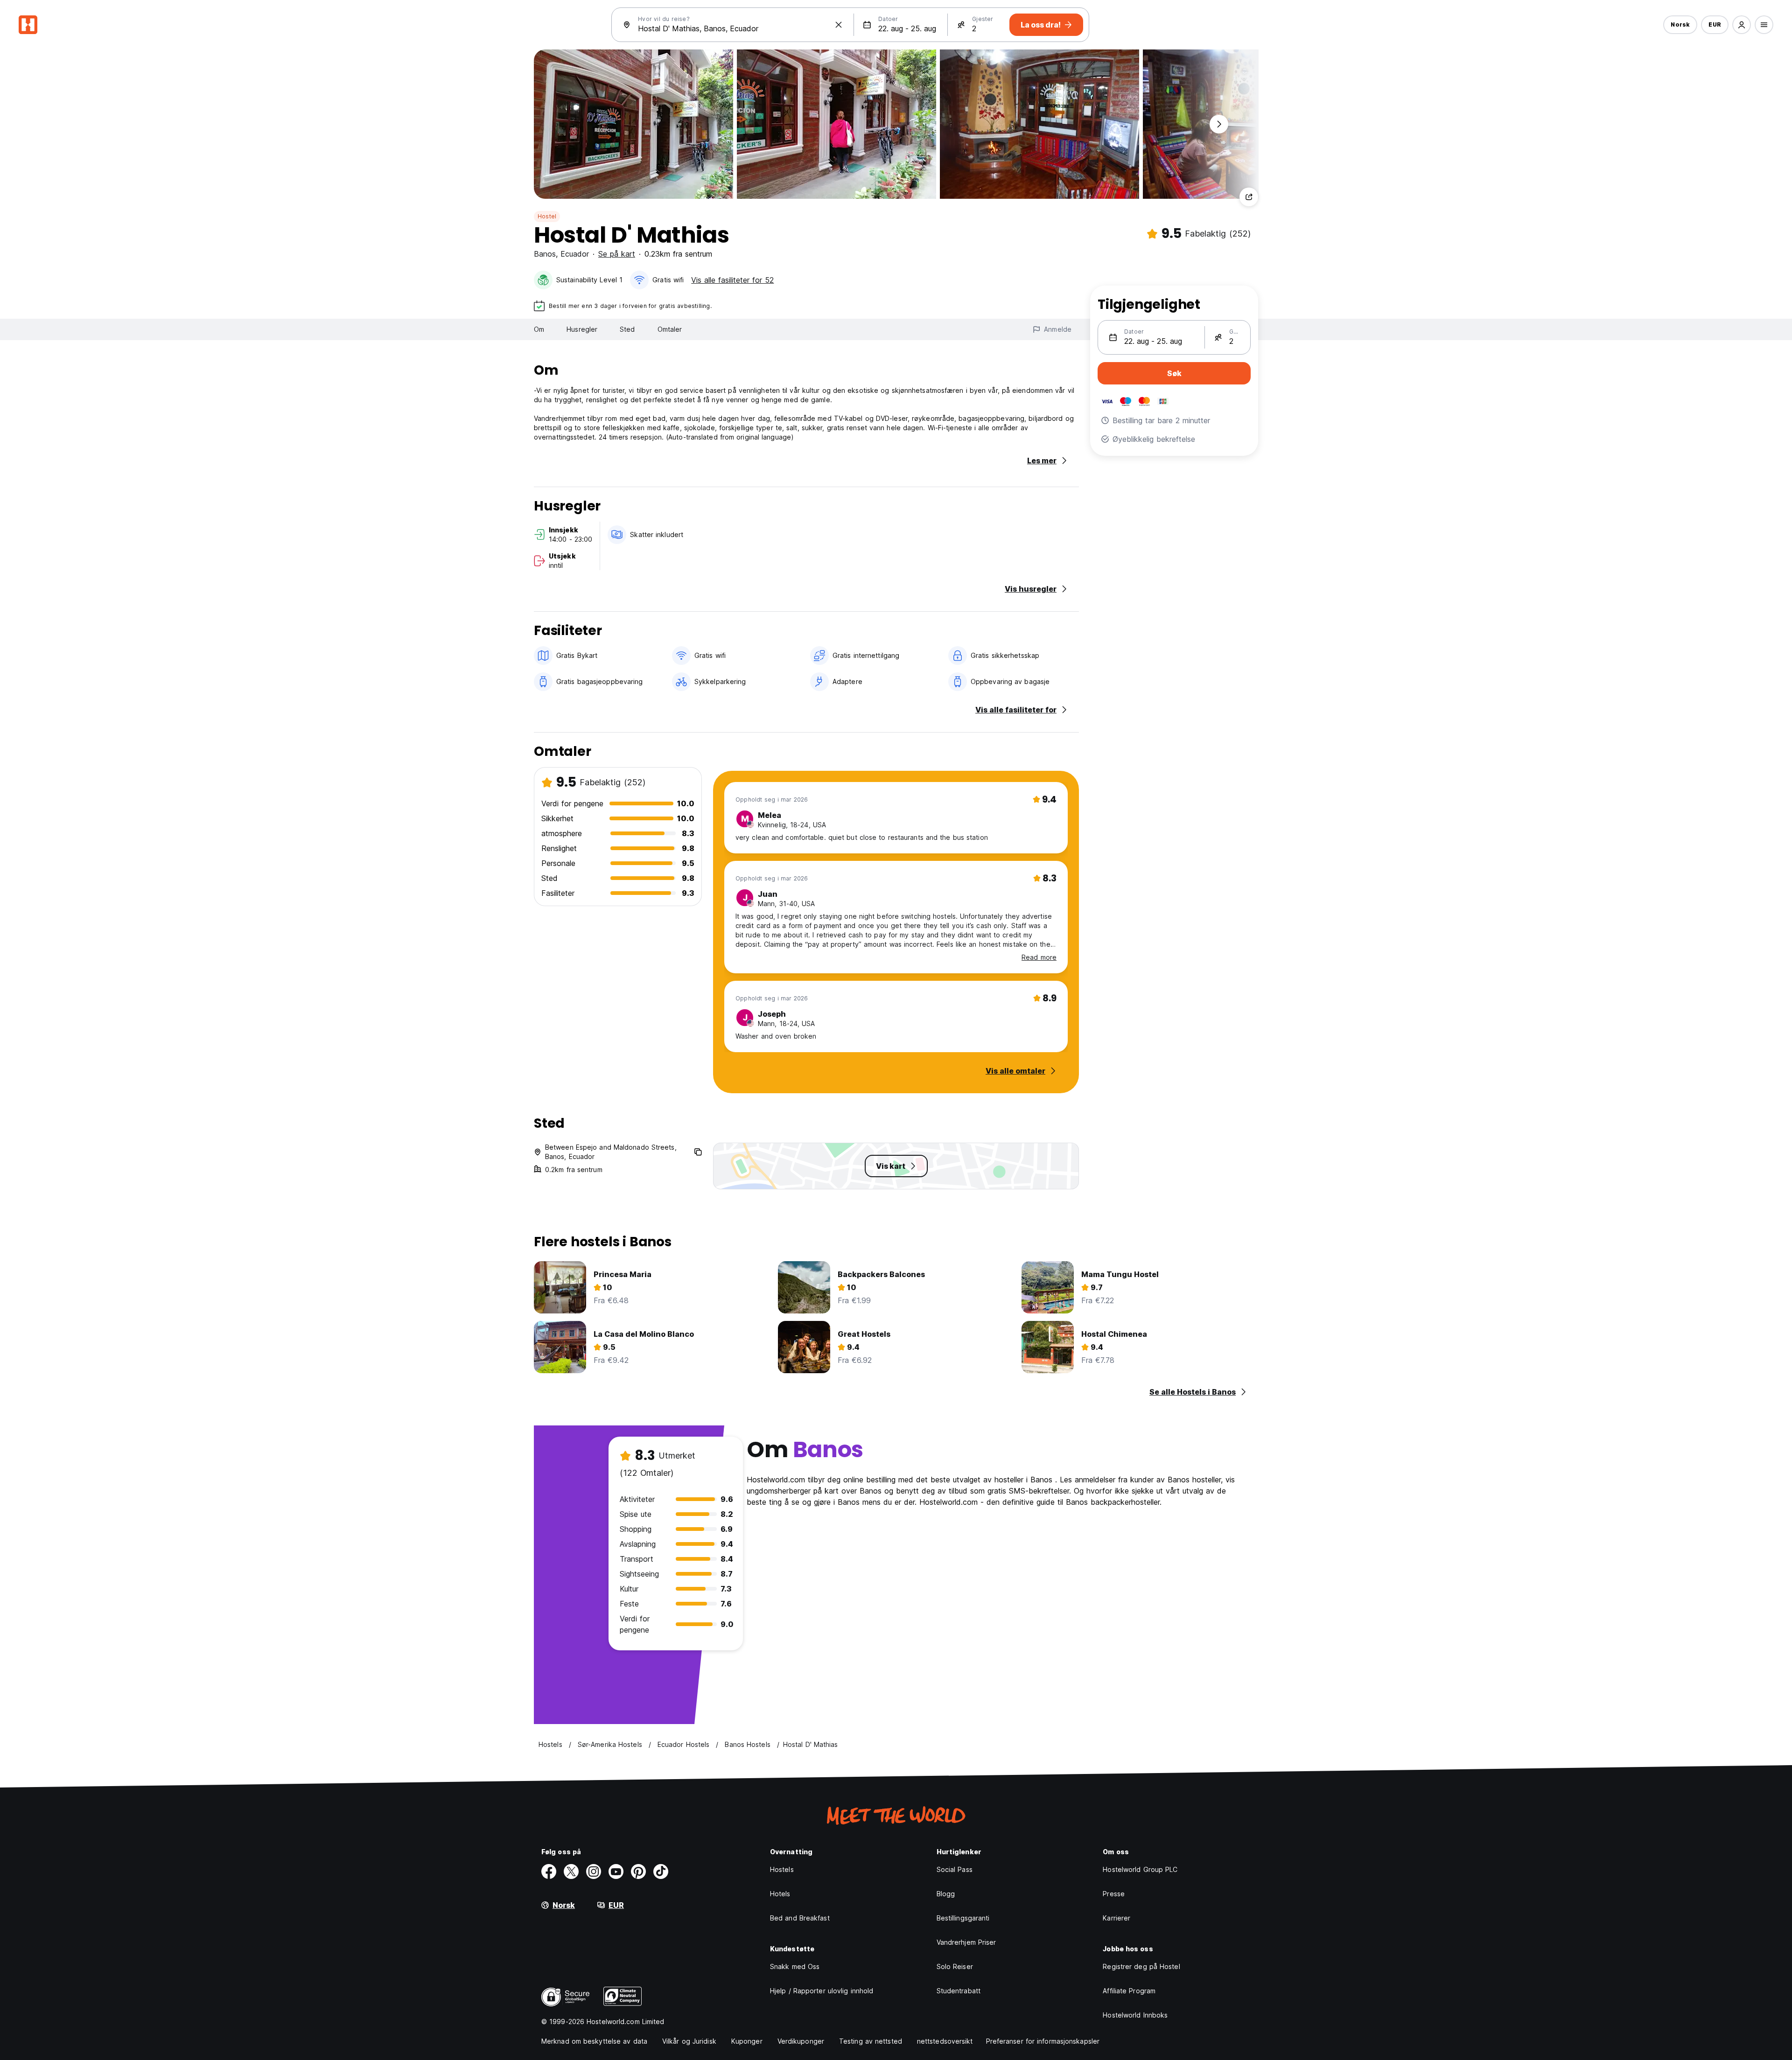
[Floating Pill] (1219, 124)
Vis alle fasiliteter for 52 (732, 280)
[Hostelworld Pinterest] (638, 1871)
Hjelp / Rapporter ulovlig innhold (822, 1991)
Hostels (782, 1869)
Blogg (946, 1894)
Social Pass (955, 1869)
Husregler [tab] (582, 329)
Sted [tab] (627, 329)
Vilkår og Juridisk (689, 2041)
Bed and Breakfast (800, 1918)
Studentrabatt (959, 1991)
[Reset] (839, 25)
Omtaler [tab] (670, 329)
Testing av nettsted (871, 2041)
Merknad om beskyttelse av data (594, 2041)
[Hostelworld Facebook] (549, 1871)
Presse (1114, 1894)
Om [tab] (539, 329)
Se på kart (617, 254)
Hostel (547, 216)
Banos (545, 254)
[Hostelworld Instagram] (594, 1871)
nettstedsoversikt (945, 2041)
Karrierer (1116, 1918)
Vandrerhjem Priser (966, 1942)
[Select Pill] (1742, 25)
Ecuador (575, 254)
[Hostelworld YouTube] (616, 1871)
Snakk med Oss (795, 1966)
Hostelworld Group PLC (1140, 1869)
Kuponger (747, 2041)
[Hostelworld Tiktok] (661, 1871)
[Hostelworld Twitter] (571, 1871)
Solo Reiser (955, 1966)
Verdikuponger (801, 2041)
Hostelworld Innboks (1135, 2015)
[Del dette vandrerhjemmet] (1249, 197)
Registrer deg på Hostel (1141, 1966)
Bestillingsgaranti (963, 1918)
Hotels (780, 1894)
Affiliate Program (1129, 1991)
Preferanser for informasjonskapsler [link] (1043, 2041)
